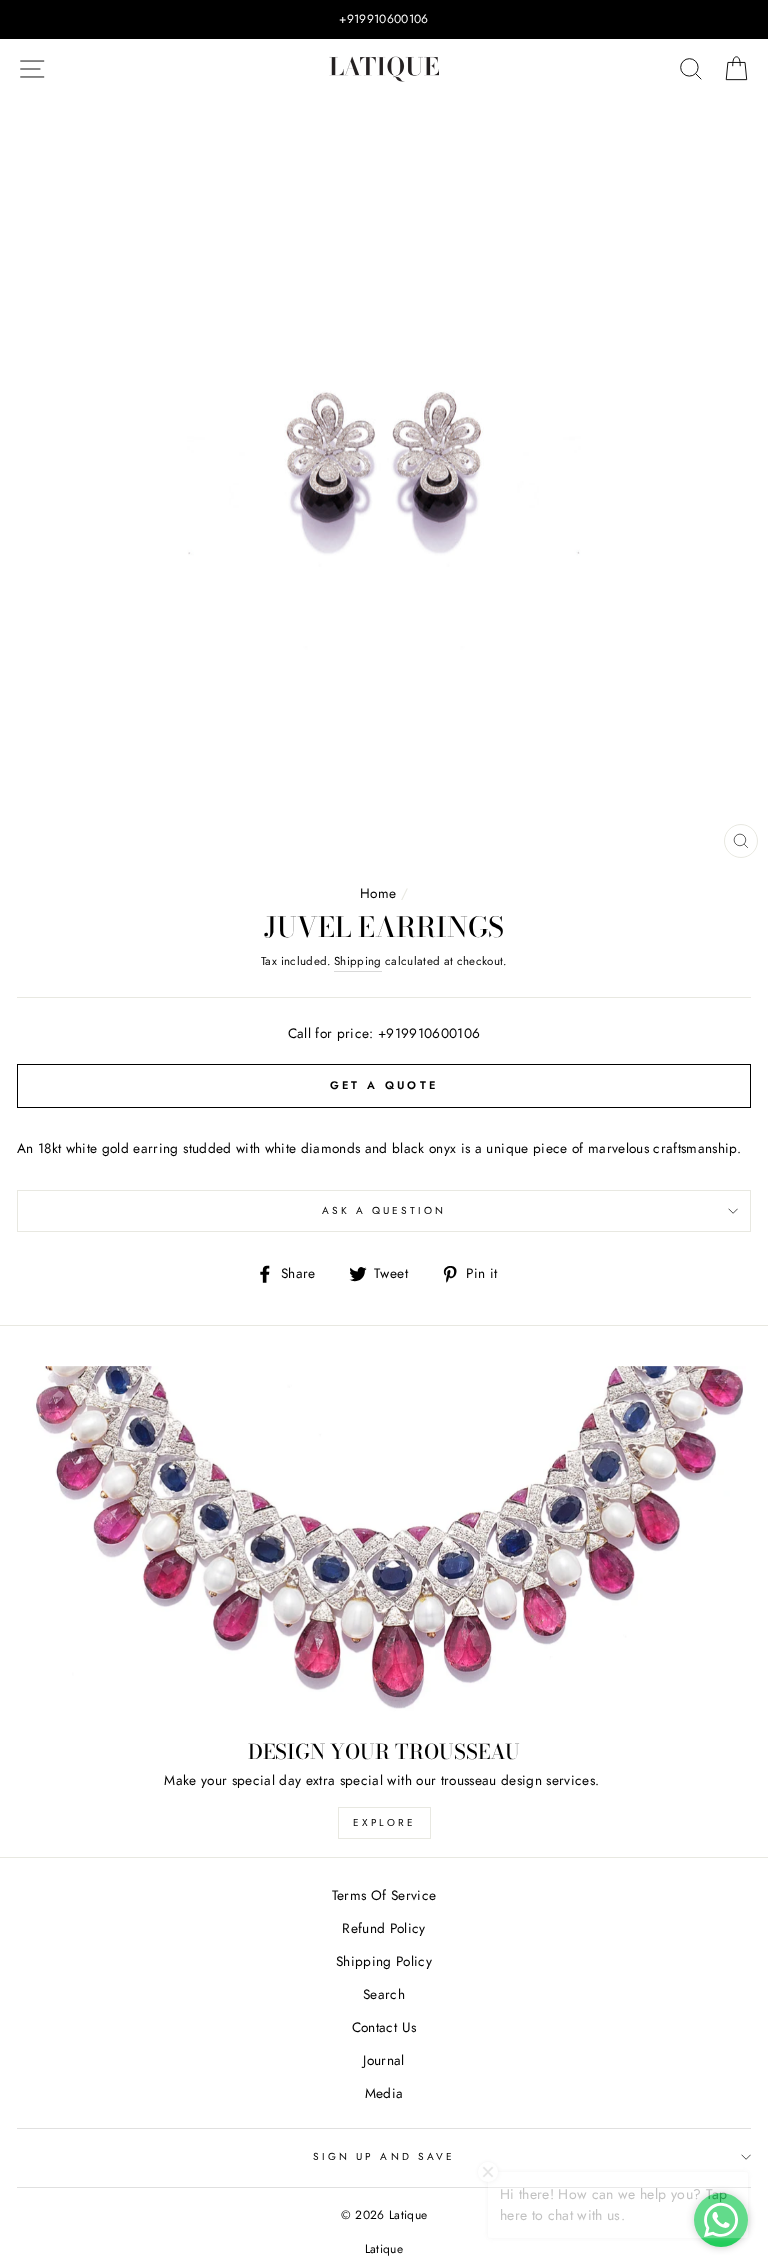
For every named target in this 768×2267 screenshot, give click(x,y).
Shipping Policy (384, 1961)
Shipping (358, 961)
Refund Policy (383, 1928)
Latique (384, 2249)
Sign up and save (384, 2156)
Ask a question (384, 1210)
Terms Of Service (384, 1895)
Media (384, 2093)
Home (378, 893)
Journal (383, 2060)
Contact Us (384, 2027)
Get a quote (384, 1085)
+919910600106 (429, 1033)
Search (384, 1994)
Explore (384, 1822)
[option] (384, 19)
